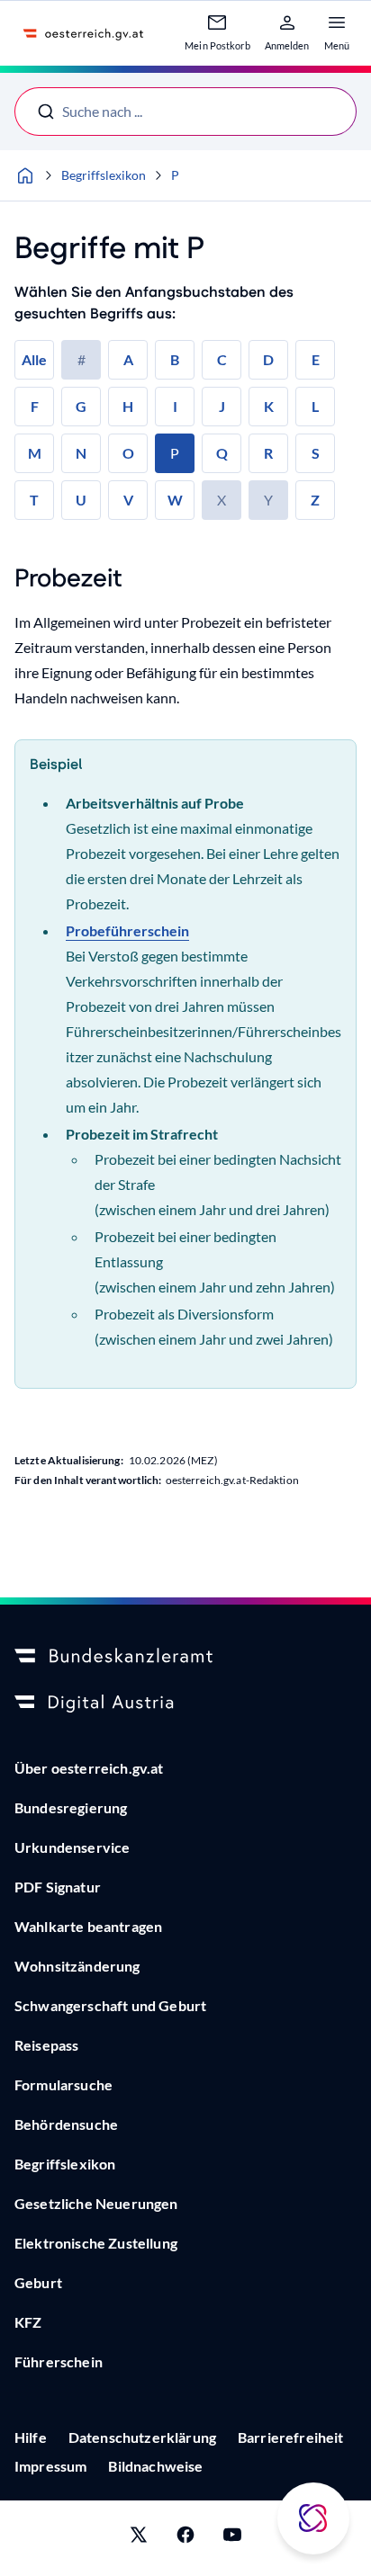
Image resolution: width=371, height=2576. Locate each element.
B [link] (175, 359)
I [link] (175, 406)
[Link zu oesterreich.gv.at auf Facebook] (185, 2538)
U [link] (81, 500)
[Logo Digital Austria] (185, 1704)
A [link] (128, 359)
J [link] (222, 406)
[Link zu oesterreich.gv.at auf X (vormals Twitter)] (139, 2538)
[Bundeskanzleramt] (185, 1657)
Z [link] (315, 500)
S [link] (316, 453)
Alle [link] (34, 359)
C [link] (222, 359)
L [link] (315, 406)
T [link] (34, 500)
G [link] (81, 406)
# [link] (81, 359)
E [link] (316, 359)
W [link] (175, 500)
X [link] (222, 500)
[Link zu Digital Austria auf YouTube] (232, 2538)
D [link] (268, 359)
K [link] (269, 406)
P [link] (175, 453)
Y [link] (268, 500)
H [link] (128, 406)
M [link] (35, 453)
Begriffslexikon (104, 175)
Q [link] (222, 453)
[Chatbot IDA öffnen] (313, 2518)
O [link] (128, 453)
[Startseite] (25, 175)
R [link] (268, 453)
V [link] (128, 500)
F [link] (35, 406)
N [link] (81, 453)
